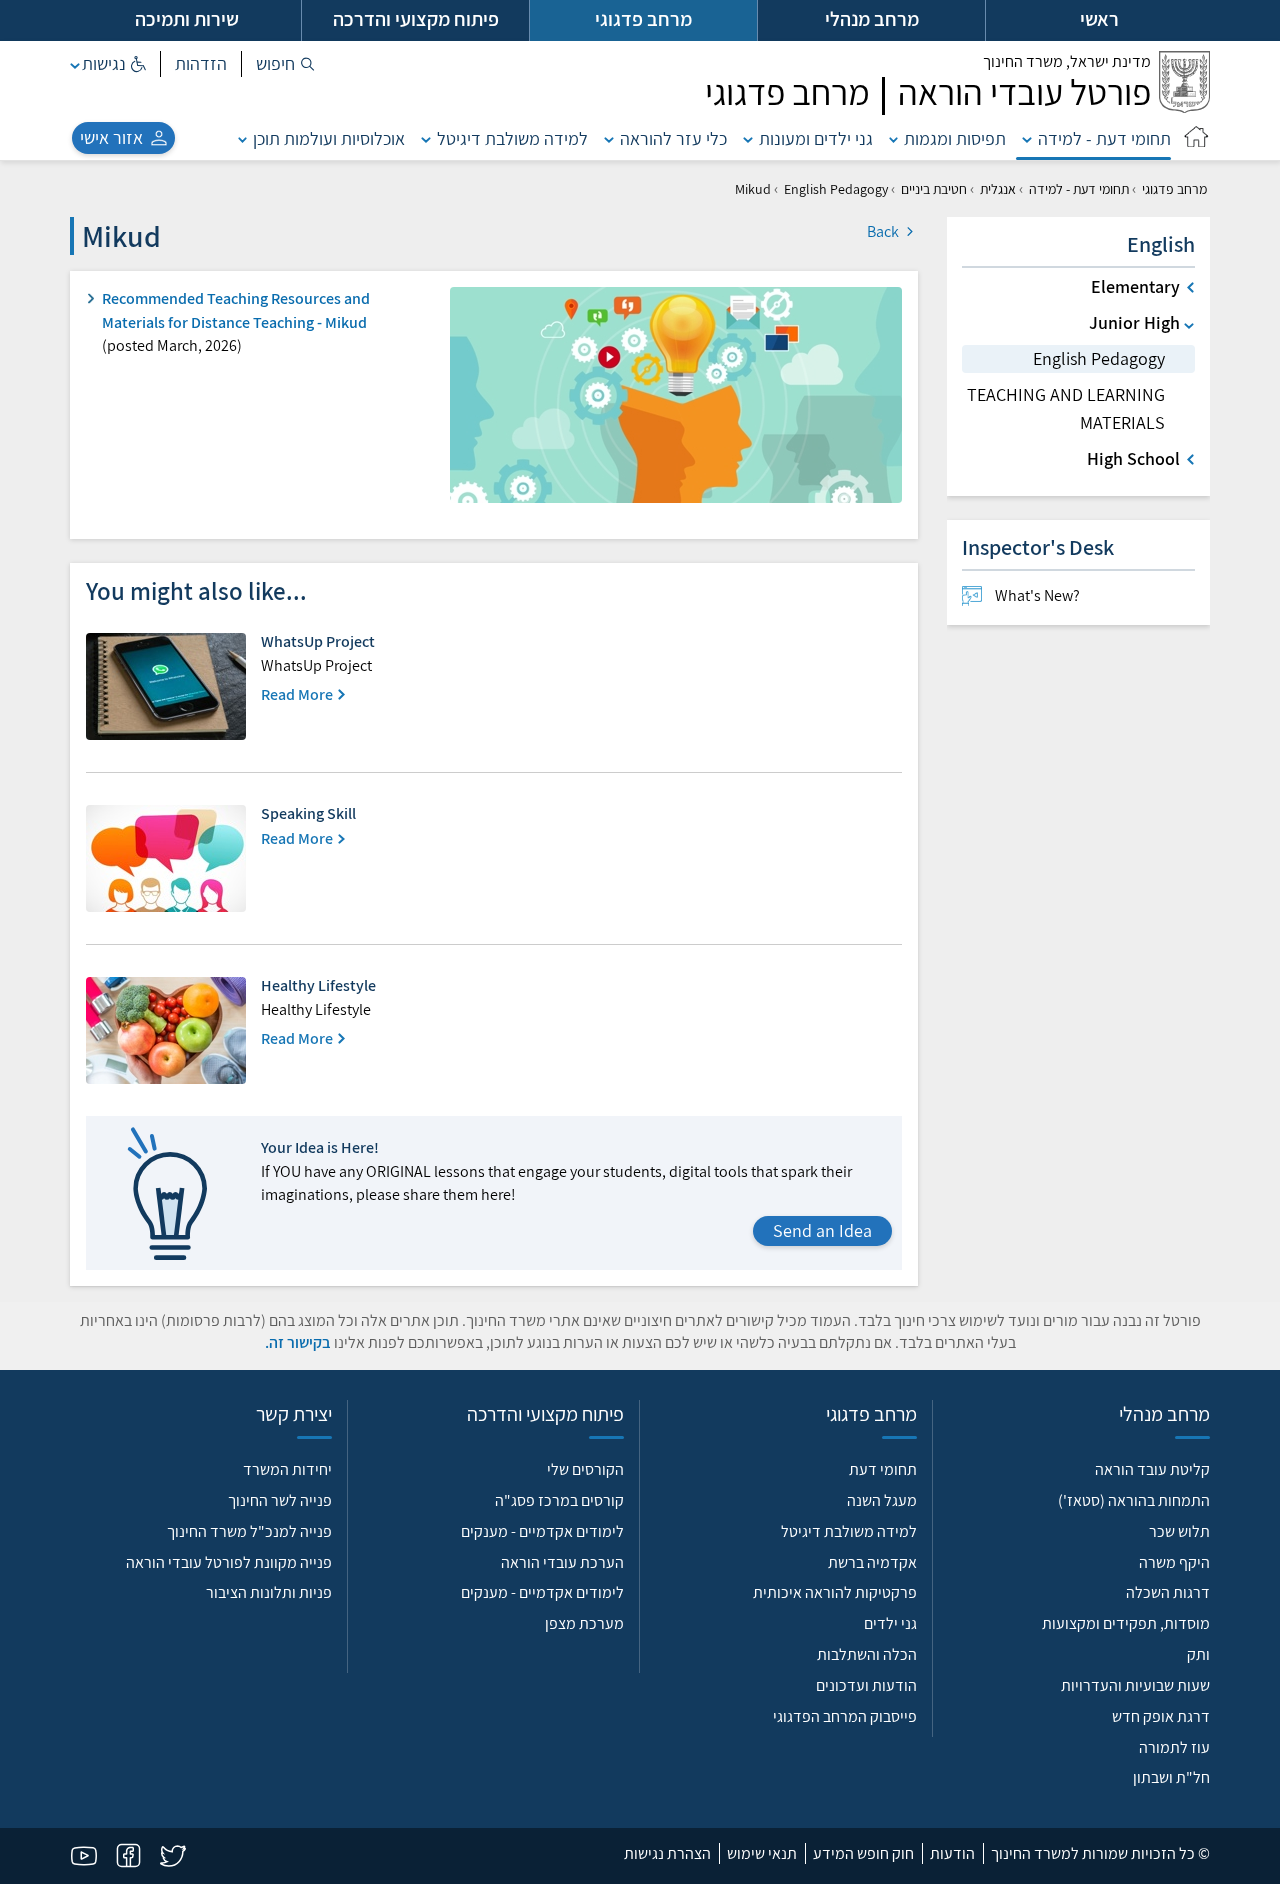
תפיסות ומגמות (955, 138)
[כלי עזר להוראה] (609, 138)
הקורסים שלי (585, 1469)
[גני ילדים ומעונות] (748, 138)
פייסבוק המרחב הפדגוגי (845, 1716)
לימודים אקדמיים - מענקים (542, 1531)
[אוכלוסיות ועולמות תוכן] (243, 138)
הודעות (952, 1853)
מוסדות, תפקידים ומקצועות (1126, 1623)
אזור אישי (111, 137)
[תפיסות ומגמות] (894, 138)
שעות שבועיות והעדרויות (1135, 1685)
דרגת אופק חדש (1161, 1716)
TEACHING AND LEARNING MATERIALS (1066, 408)
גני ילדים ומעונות (816, 138)
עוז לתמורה (1174, 1747)
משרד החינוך (1067, 61)
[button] (285, 64)
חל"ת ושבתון (1171, 1777)
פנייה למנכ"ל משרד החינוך (249, 1531)
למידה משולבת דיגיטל (512, 138)
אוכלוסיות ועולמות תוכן (329, 138)
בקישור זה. (298, 1342)
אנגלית (998, 189)
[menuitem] (1078, 596)
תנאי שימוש (762, 1853)
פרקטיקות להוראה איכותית (835, 1592)
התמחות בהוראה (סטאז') (1134, 1500)
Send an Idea (822, 1230)
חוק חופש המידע (863, 1853)
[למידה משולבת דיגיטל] (426, 138)
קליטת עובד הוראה (1152, 1469)
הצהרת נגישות (667, 1853)
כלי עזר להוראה (673, 138)
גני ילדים (890, 1623)
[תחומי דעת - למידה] (1027, 138)
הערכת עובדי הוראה (562, 1562)
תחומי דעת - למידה (1104, 138)
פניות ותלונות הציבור (269, 1592)
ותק (1198, 1654)
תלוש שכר (1179, 1531)
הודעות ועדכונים (866, 1685)
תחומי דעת (883, 1469)
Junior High (1134, 322)
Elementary (1135, 286)
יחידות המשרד (287, 1469)
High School (1133, 458)
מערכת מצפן (584, 1623)
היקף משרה (1174, 1562)
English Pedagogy (836, 189)
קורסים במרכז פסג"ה (559, 1500)
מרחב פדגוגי (1174, 189)
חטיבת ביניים (934, 189)
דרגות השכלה (1168, 1592)
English (1161, 244)
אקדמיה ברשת (872, 1562)
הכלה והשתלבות (867, 1654)
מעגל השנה (882, 1500)
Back (884, 231)
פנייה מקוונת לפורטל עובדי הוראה (229, 1562)
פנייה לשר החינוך (280, 1500)
